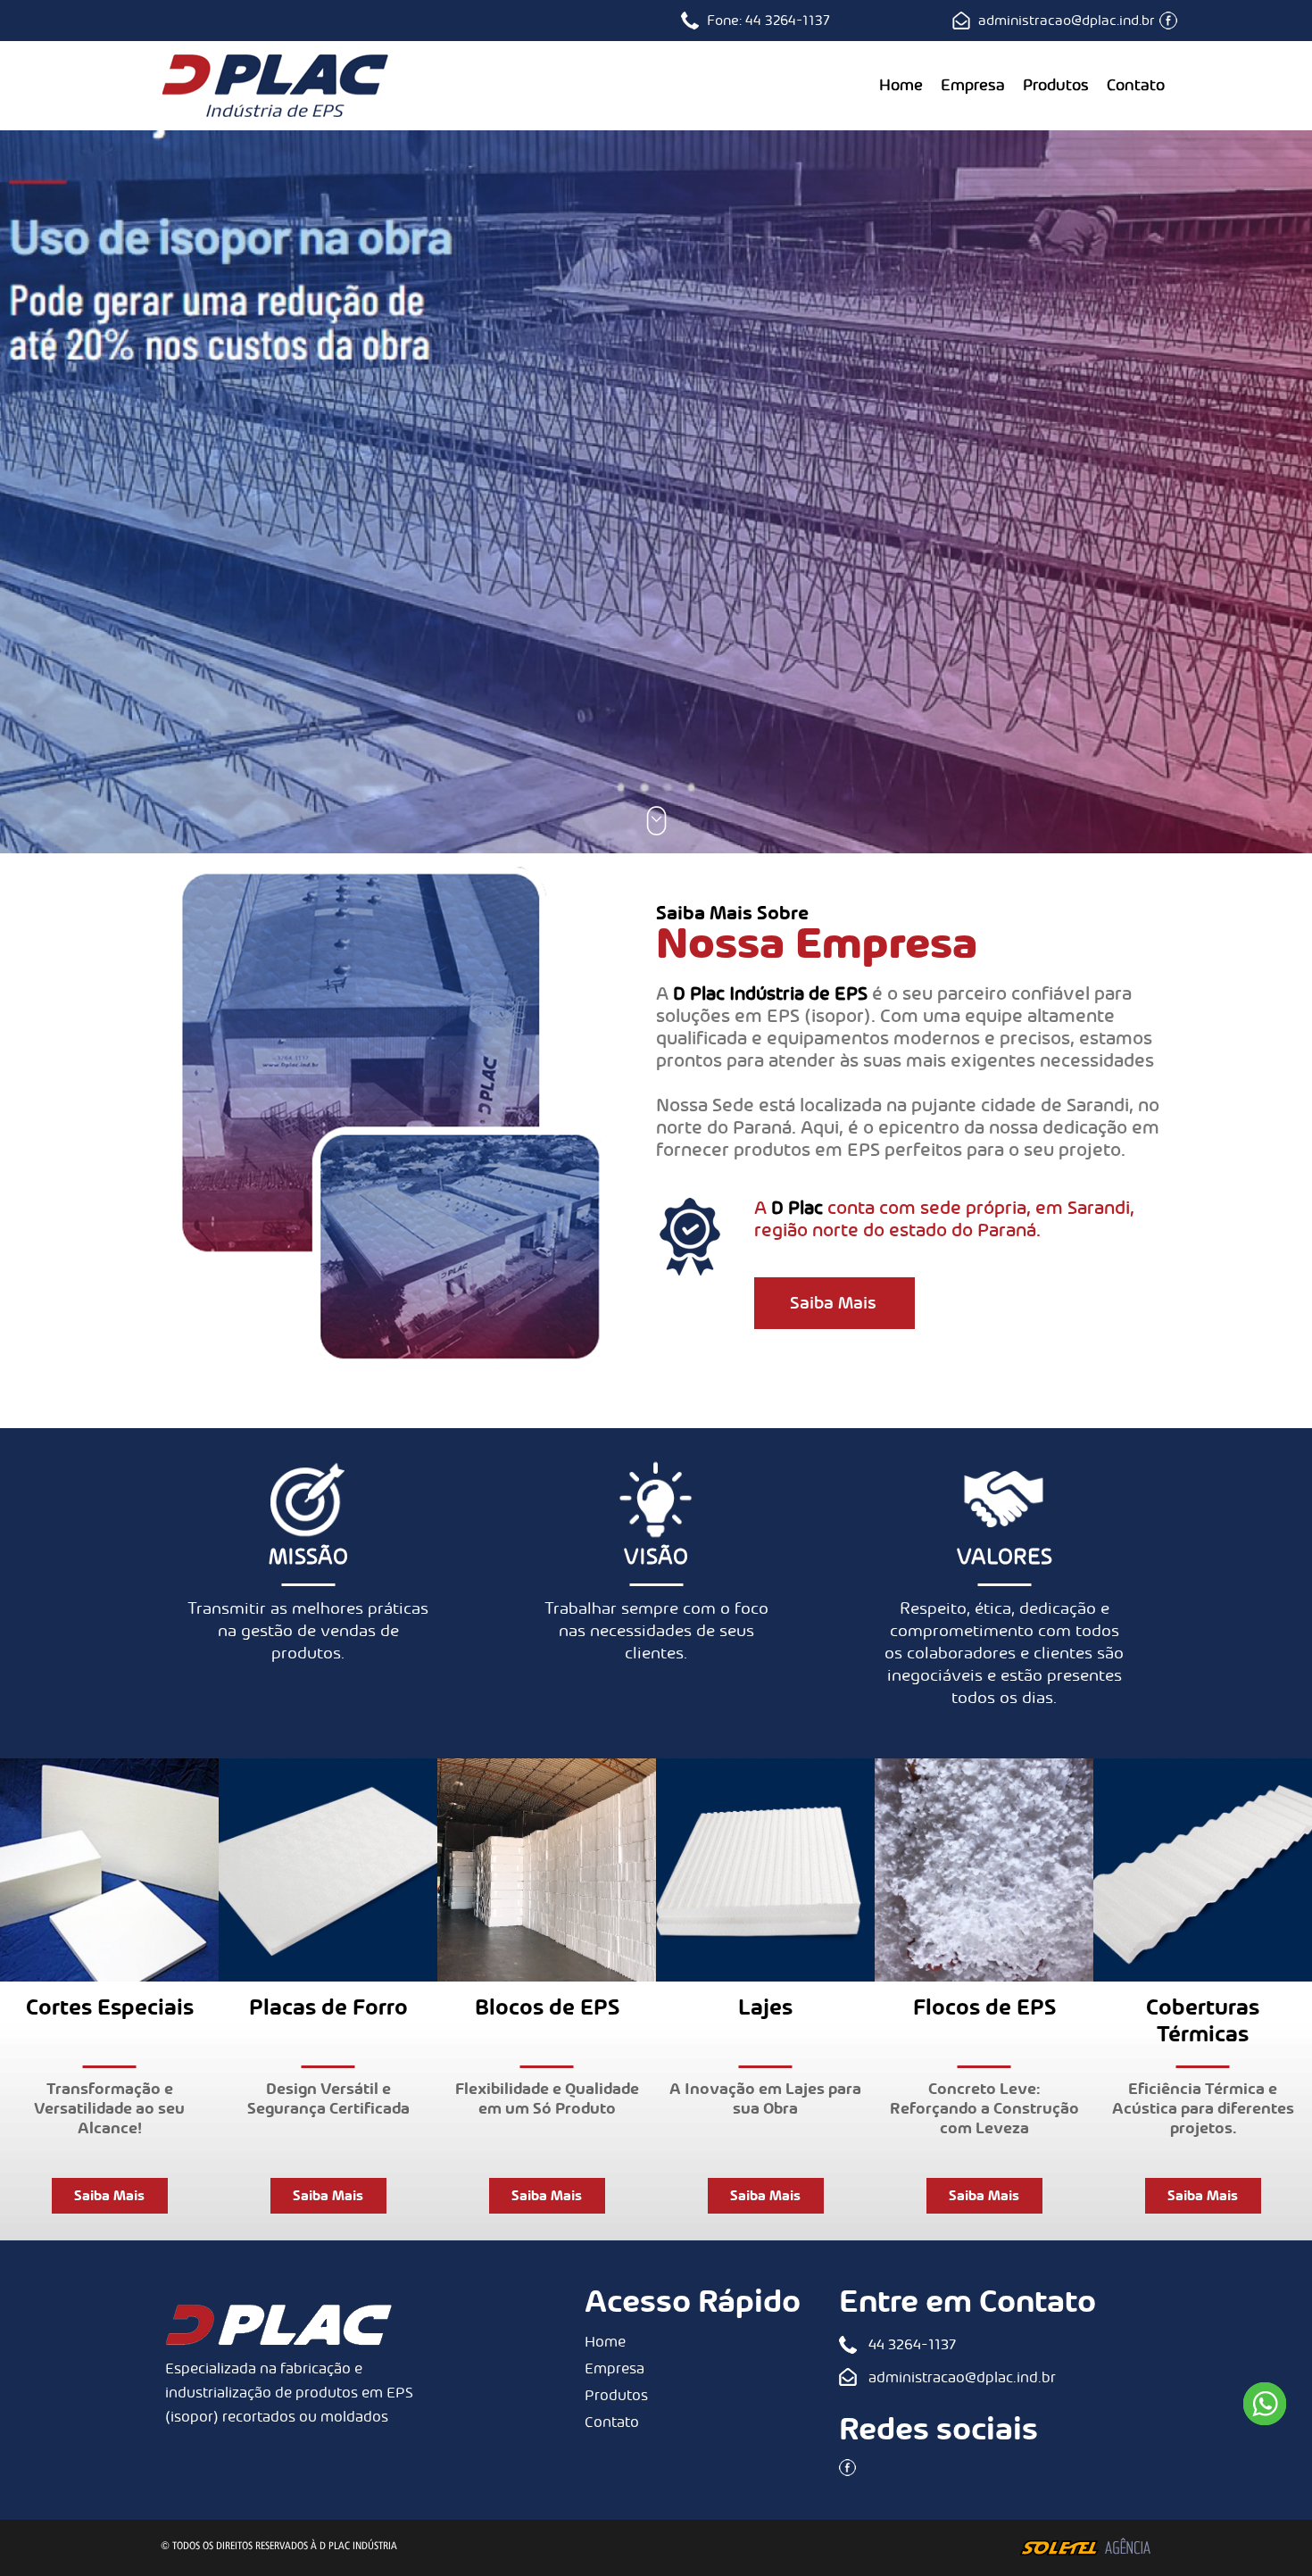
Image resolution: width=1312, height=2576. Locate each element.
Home (901, 86)
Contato (1136, 86)
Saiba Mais (833, 1303)
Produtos (1056, 86)
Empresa (973, 86)
